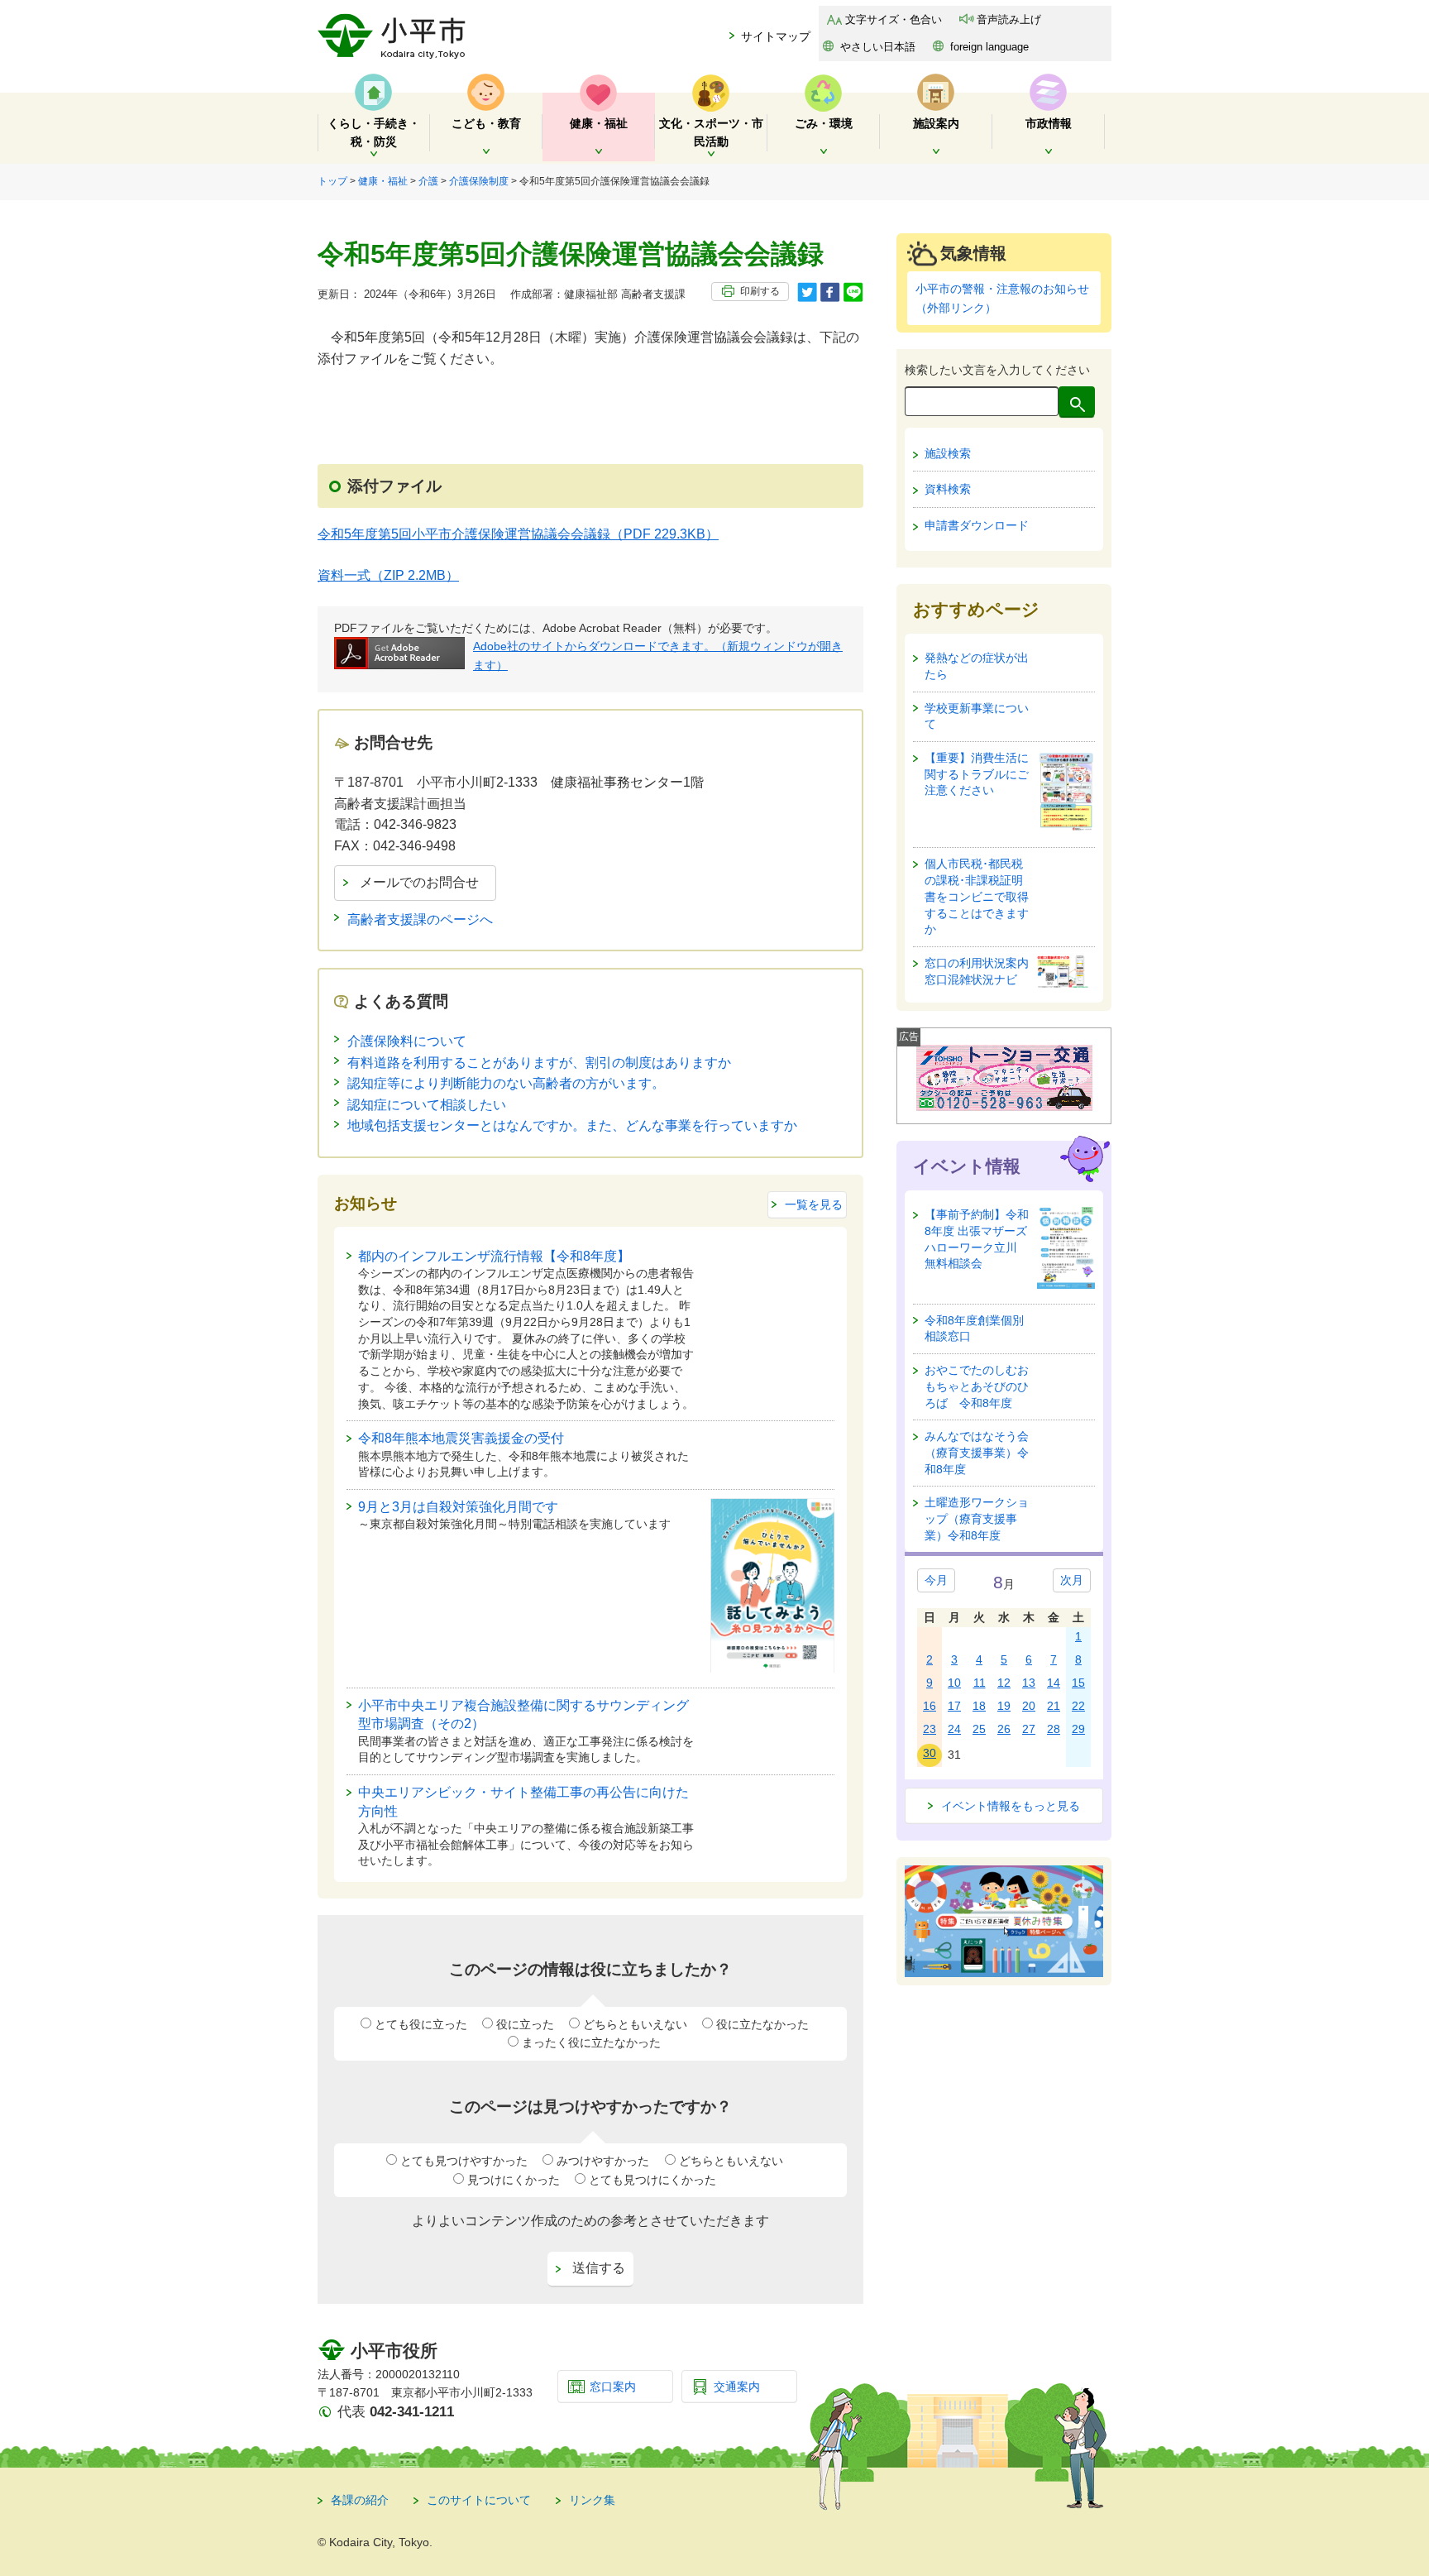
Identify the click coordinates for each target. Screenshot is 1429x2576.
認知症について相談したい (427, 1105)
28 (1054, 1729)
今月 (936, 1580)
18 (979, 1706)
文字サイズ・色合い (894, 19)
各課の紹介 (360, 2500)
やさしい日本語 (878, 47)
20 (1029, 1706)
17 (954, 1706)
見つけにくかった (514, 2180)
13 (1029, 1683)
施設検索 (948, 453)
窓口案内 (613, 2387)
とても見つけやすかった (464, 2161)
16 (930, 1706)
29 (1078, 1729)
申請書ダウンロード (977, 525)
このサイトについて (479, 2500)
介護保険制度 (479, 181)
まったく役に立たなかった (591, 2042)
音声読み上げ (1009, 19)
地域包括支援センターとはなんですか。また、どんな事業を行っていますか (572, 1125)
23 (930, 1729)
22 (1078, 1706)
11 (980, 1683)
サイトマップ (776, 36)
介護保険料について (407, 1041)
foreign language (989, 47)
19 (1004, 1706)
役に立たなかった (762, 2024)
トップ (332, 181)
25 (979, 1729)
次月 (1072, 1580)
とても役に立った (421, 2024)
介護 (428, 181)
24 (954, 1729)
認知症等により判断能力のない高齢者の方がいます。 (506, 1083)
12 (1004, 1683)
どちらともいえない (635, 2024)
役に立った (525, 2024)
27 (1029, 1729)
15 (1078, 1683)
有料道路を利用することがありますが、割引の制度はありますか (539, 1063)
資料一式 (388, 575)
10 (954, 1683)
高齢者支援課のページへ (420, 919)
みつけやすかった (603, 2161)
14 (1054, 1683)
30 (930, 1753)
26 (1004, 1729)
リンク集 (592, 2500)
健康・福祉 (383, 181)
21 (1054, 1706)
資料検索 (948, 489)
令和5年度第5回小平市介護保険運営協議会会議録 (518, 534)
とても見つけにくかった (652, 2180)
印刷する (760, 291)
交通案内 (737, 2387)
